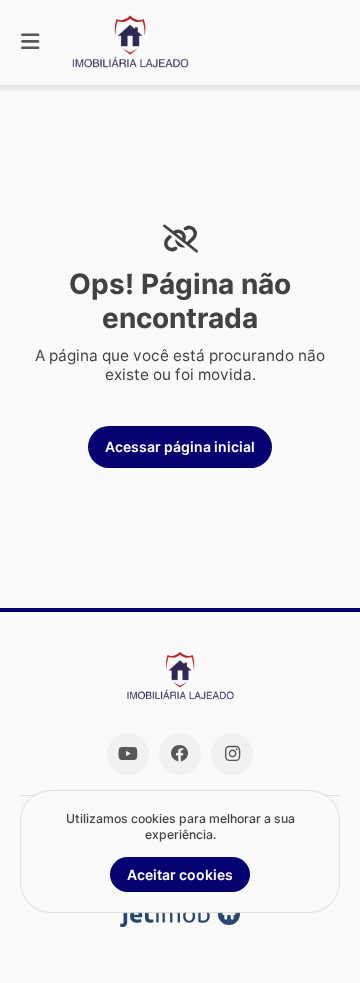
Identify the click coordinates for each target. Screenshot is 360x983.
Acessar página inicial (180, 446)
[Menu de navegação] (30, 42)
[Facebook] (180, 754)
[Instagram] (232, 754)
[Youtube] (128, 754)
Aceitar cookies (180, 874)
